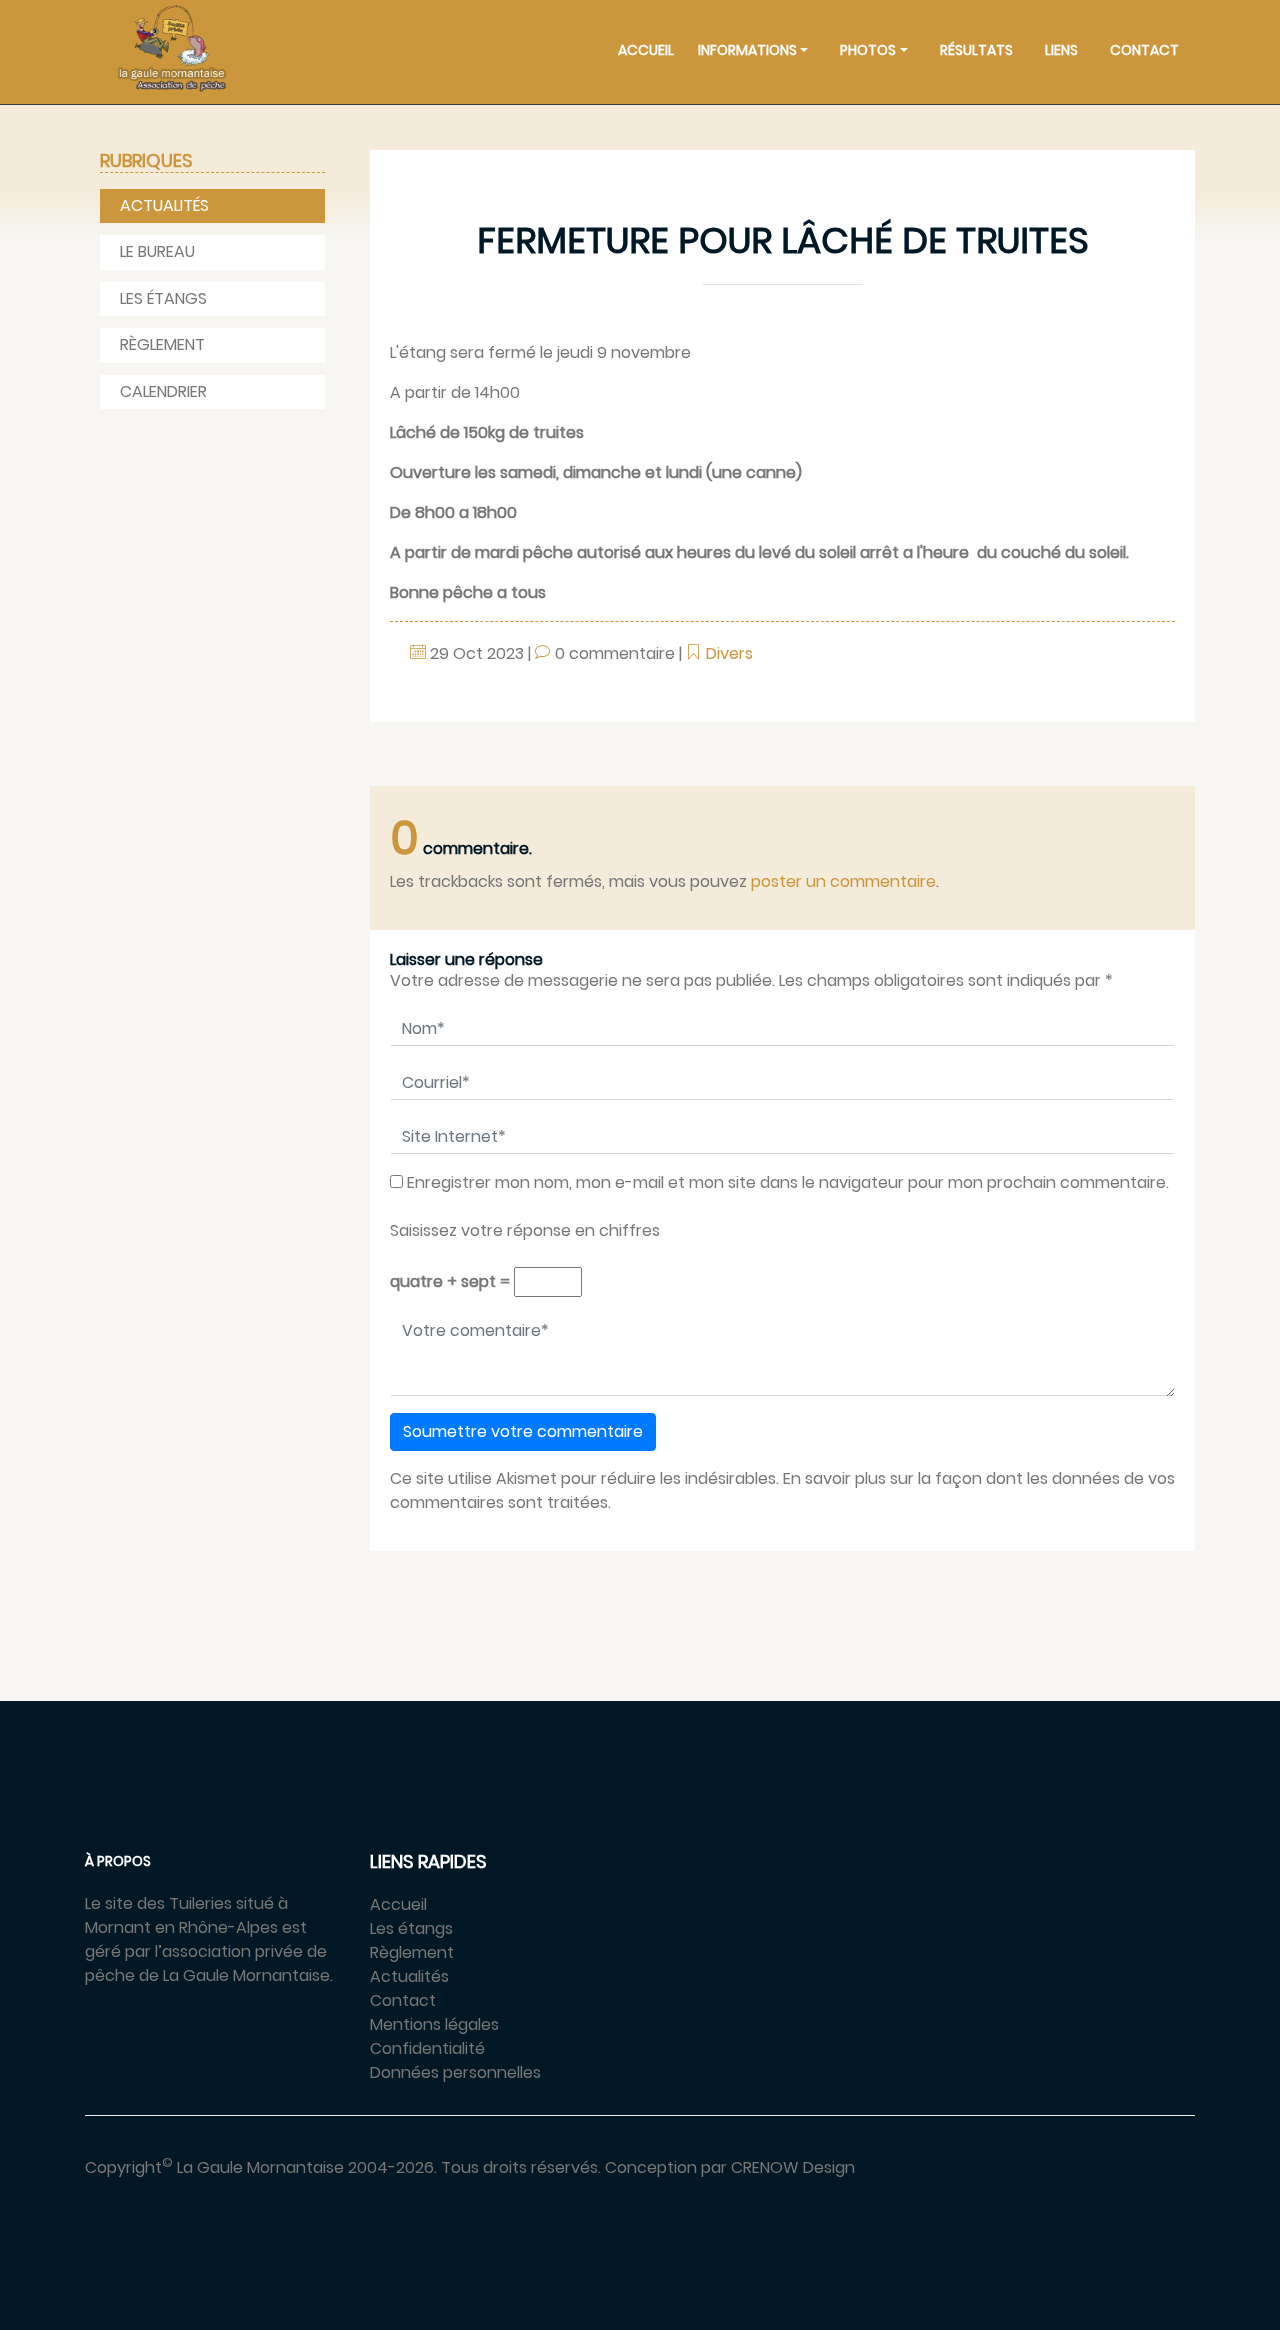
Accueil (646, 50)
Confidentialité (427, 2048)
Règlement (162, 344)
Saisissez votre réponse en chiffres (525, 1230)
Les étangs (163, 298)
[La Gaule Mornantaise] (172, 48)
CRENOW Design (793, 2167)
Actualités (164, 205)
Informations (747, 50)
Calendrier (163, 391)
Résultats (976, 50)
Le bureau (157, 251)
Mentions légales (434, 2024)
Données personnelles (455, 2072)
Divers (729, 653)
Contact (1144, 50)
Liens (1061, 50)
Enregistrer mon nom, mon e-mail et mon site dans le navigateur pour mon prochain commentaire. (788, 1182)
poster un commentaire (843, 881)
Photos (868, 50)
